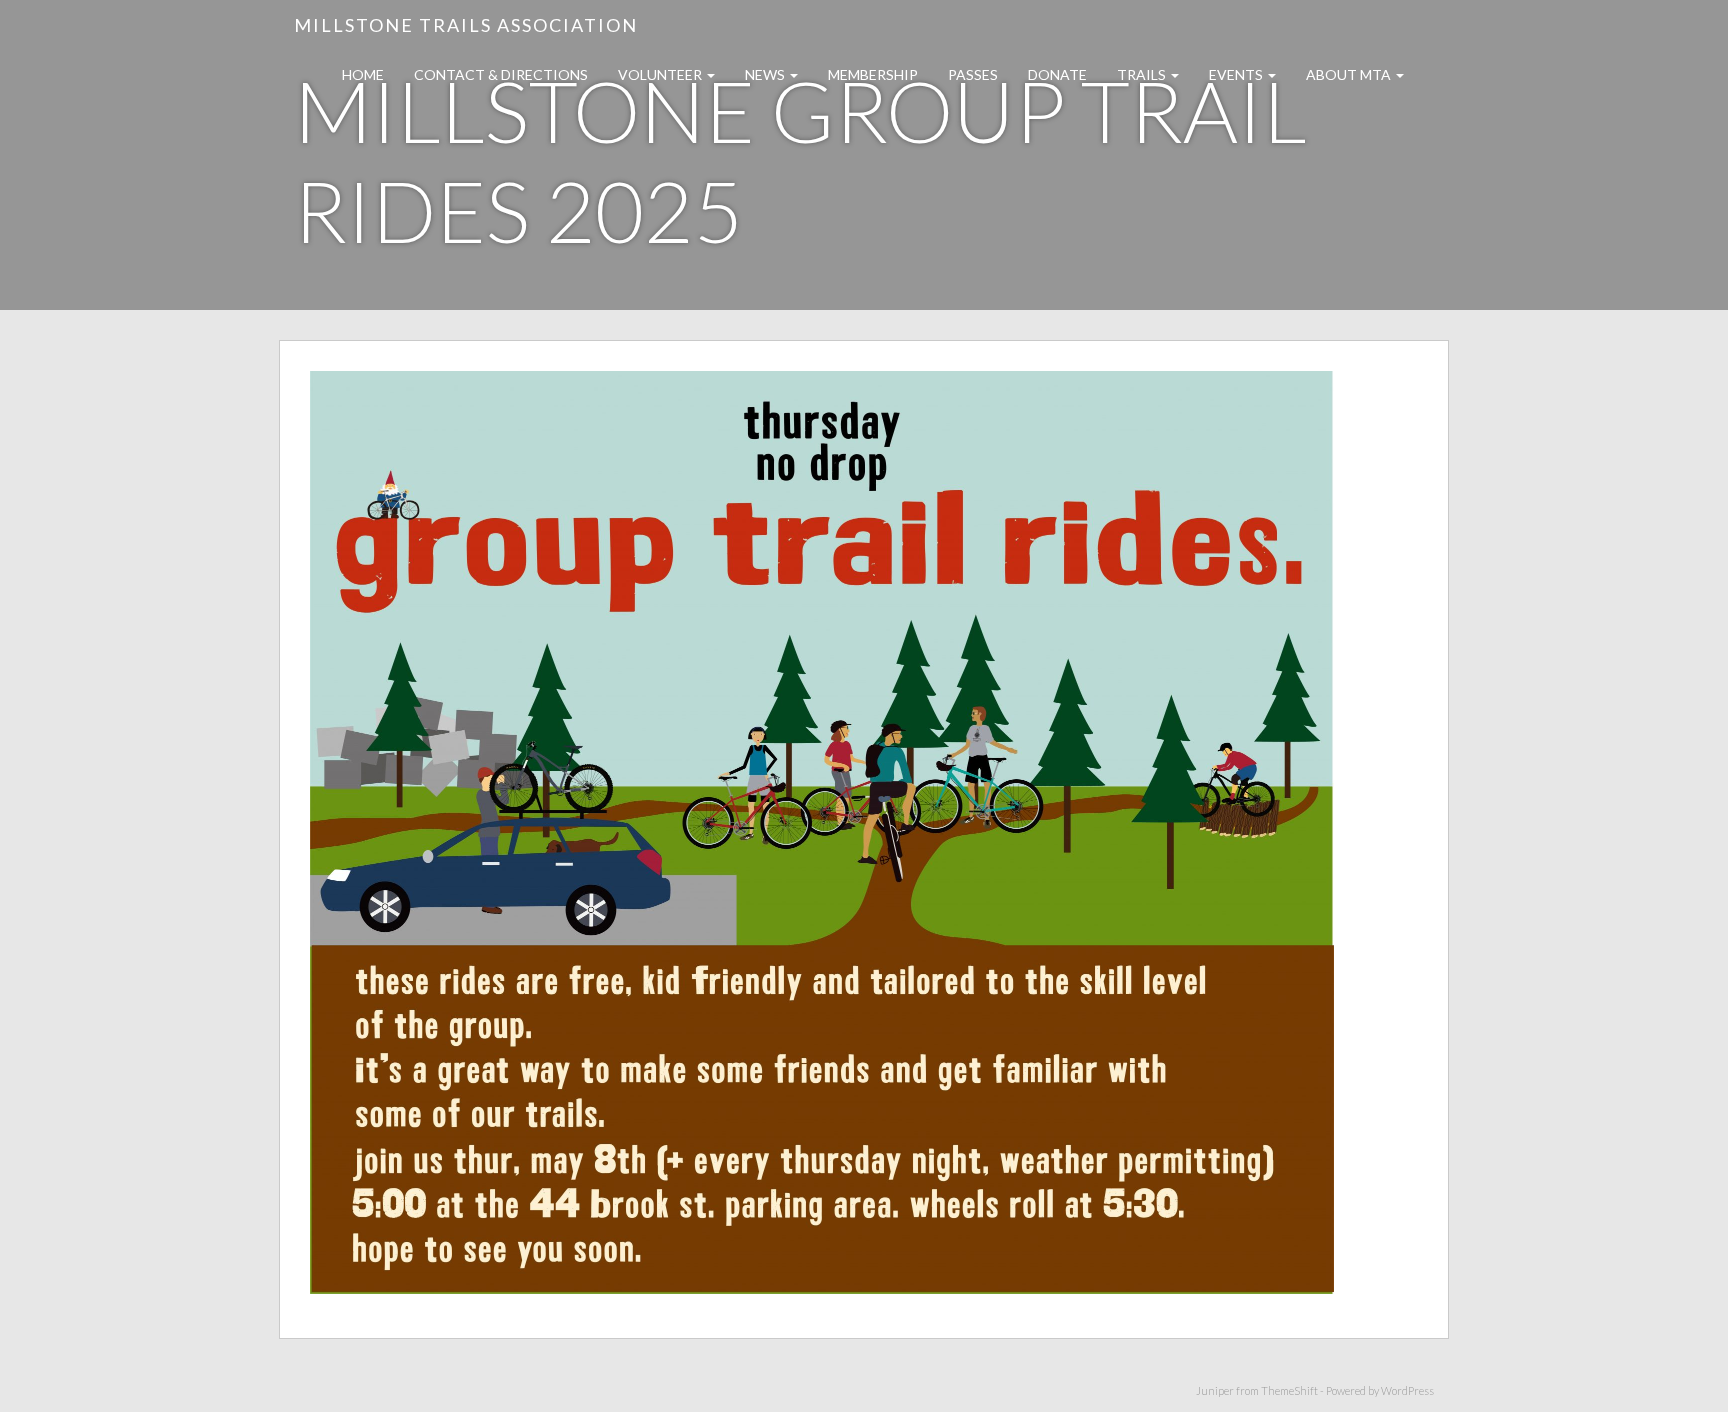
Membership (873, 74)
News (766, 74)
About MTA (1350, 74)
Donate (1057, 74)
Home (363, 74)
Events (1237, 74)
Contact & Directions (501, 74)
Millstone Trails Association (466, 25)
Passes (973, 74)
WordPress (1407, 1390)
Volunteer (661, 74)
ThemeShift (1289, 1390)
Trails (1143, 74)
